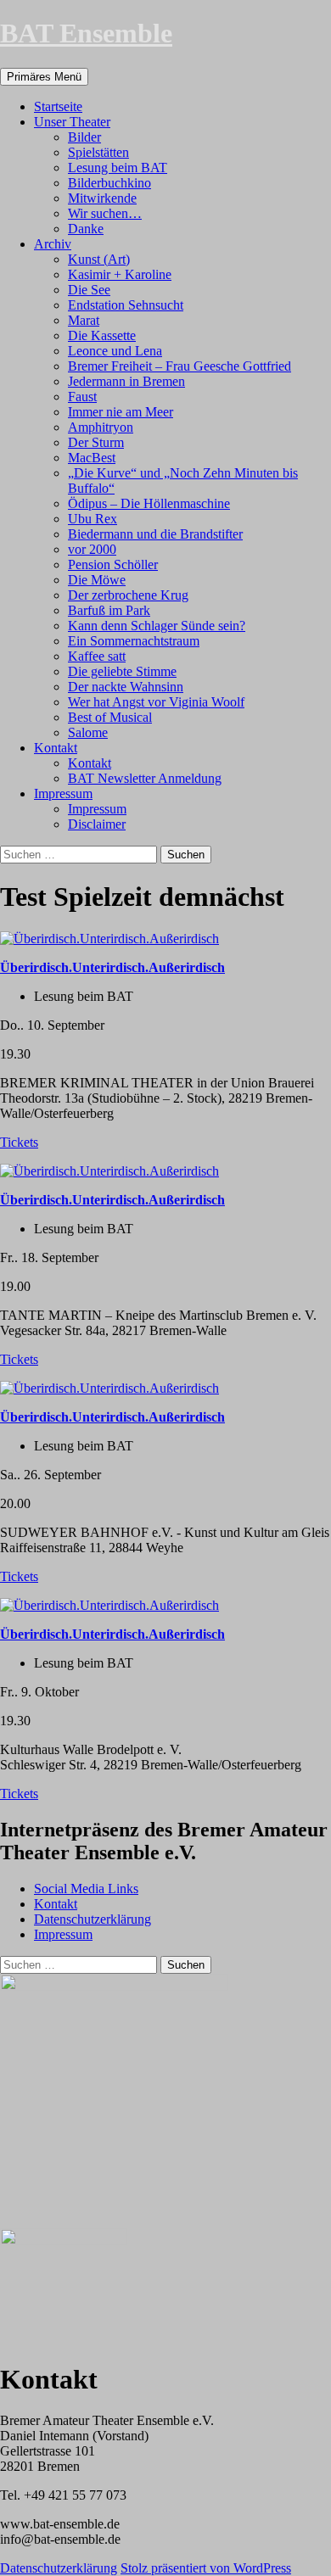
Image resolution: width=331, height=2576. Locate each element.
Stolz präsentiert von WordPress (206, 2568)
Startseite (58, 106)
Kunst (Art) (99, 259)
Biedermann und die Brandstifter (155, 534)
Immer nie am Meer (121, 412)
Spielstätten (98, 152)
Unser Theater (72, 122)
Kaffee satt (97, 656)
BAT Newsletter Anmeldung (145, 778)
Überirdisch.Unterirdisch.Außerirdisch (112, 967)
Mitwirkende (102, 198)
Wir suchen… (105, 213)
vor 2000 (92, 549)
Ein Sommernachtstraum (134, 641)
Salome (88, 732)
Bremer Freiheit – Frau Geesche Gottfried (180, 366)
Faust (82, 397)
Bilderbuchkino (109, 183)
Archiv (53, 244)
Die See (89, 290)
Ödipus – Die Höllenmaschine (149, 503)
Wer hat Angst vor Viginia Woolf (156, 702)
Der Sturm (96, 442)
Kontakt (56, 748)
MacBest (92, 458)
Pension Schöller (113, 564)
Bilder (84, 137)
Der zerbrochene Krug (128, 595)
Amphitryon (101, 427)
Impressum (63, 793)
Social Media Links (86, 1889)
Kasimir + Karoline (120, 274)
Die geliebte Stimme (122, 671)
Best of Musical (110, 717)
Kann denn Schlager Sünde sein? (157, 626)
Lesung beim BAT (118, 168)
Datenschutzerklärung (93, 1919)
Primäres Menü (44, 77)
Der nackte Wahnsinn (126, 687)
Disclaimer (97, 824)
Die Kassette (102, 335)
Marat (84, 320)
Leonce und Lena (115, 351)
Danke (86, 229)
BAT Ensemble (86, 33)
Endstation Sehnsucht (126, 305)
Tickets (19, 1142)
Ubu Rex (93, 519)
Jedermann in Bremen (126, 381)
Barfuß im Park (109, 610)
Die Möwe (97, 580)
